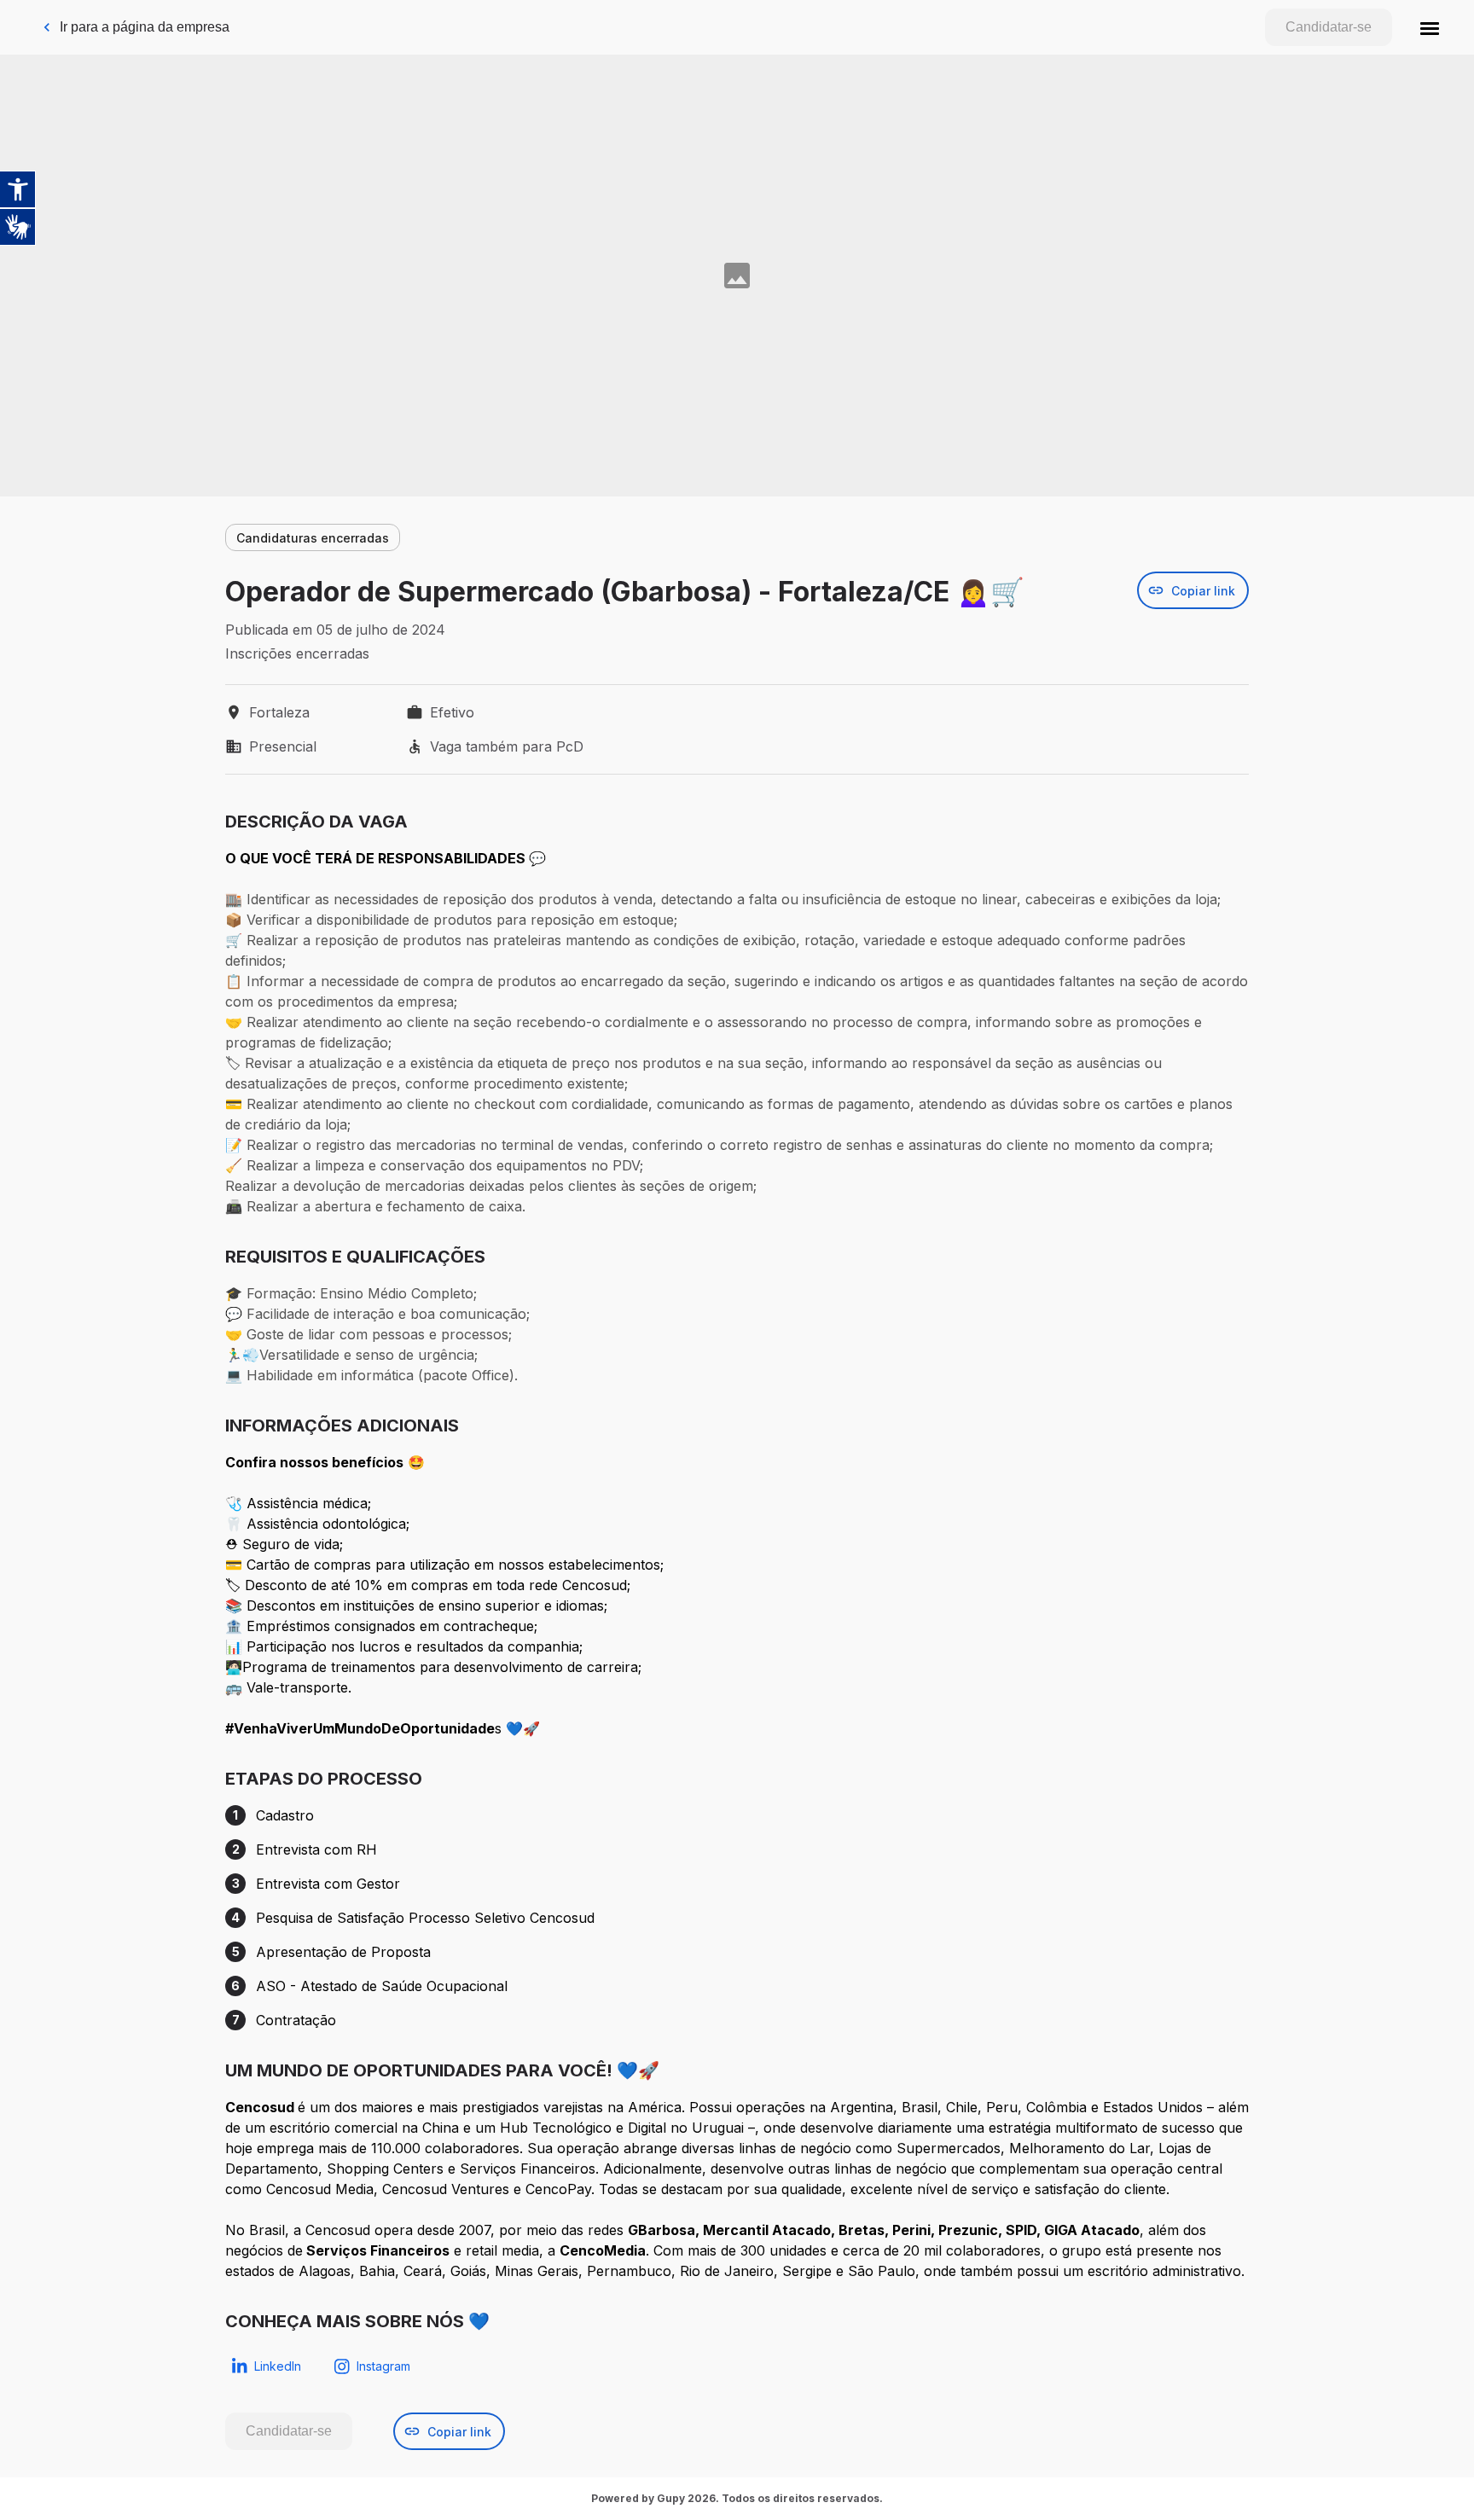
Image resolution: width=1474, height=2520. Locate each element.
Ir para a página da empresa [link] (145, 27)
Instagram (383, 2366)
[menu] (1430, 27)
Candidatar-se (1329, 27)
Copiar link (1203, 591)
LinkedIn (278, 2366)
